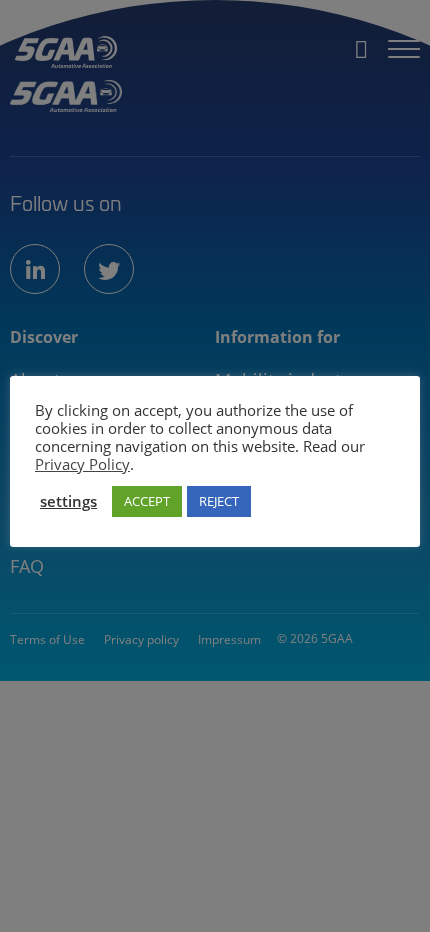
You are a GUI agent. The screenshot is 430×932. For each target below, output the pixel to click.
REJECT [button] (219, 501)
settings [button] (68, 501)
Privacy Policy (82, 464)
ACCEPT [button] (147, 501)
